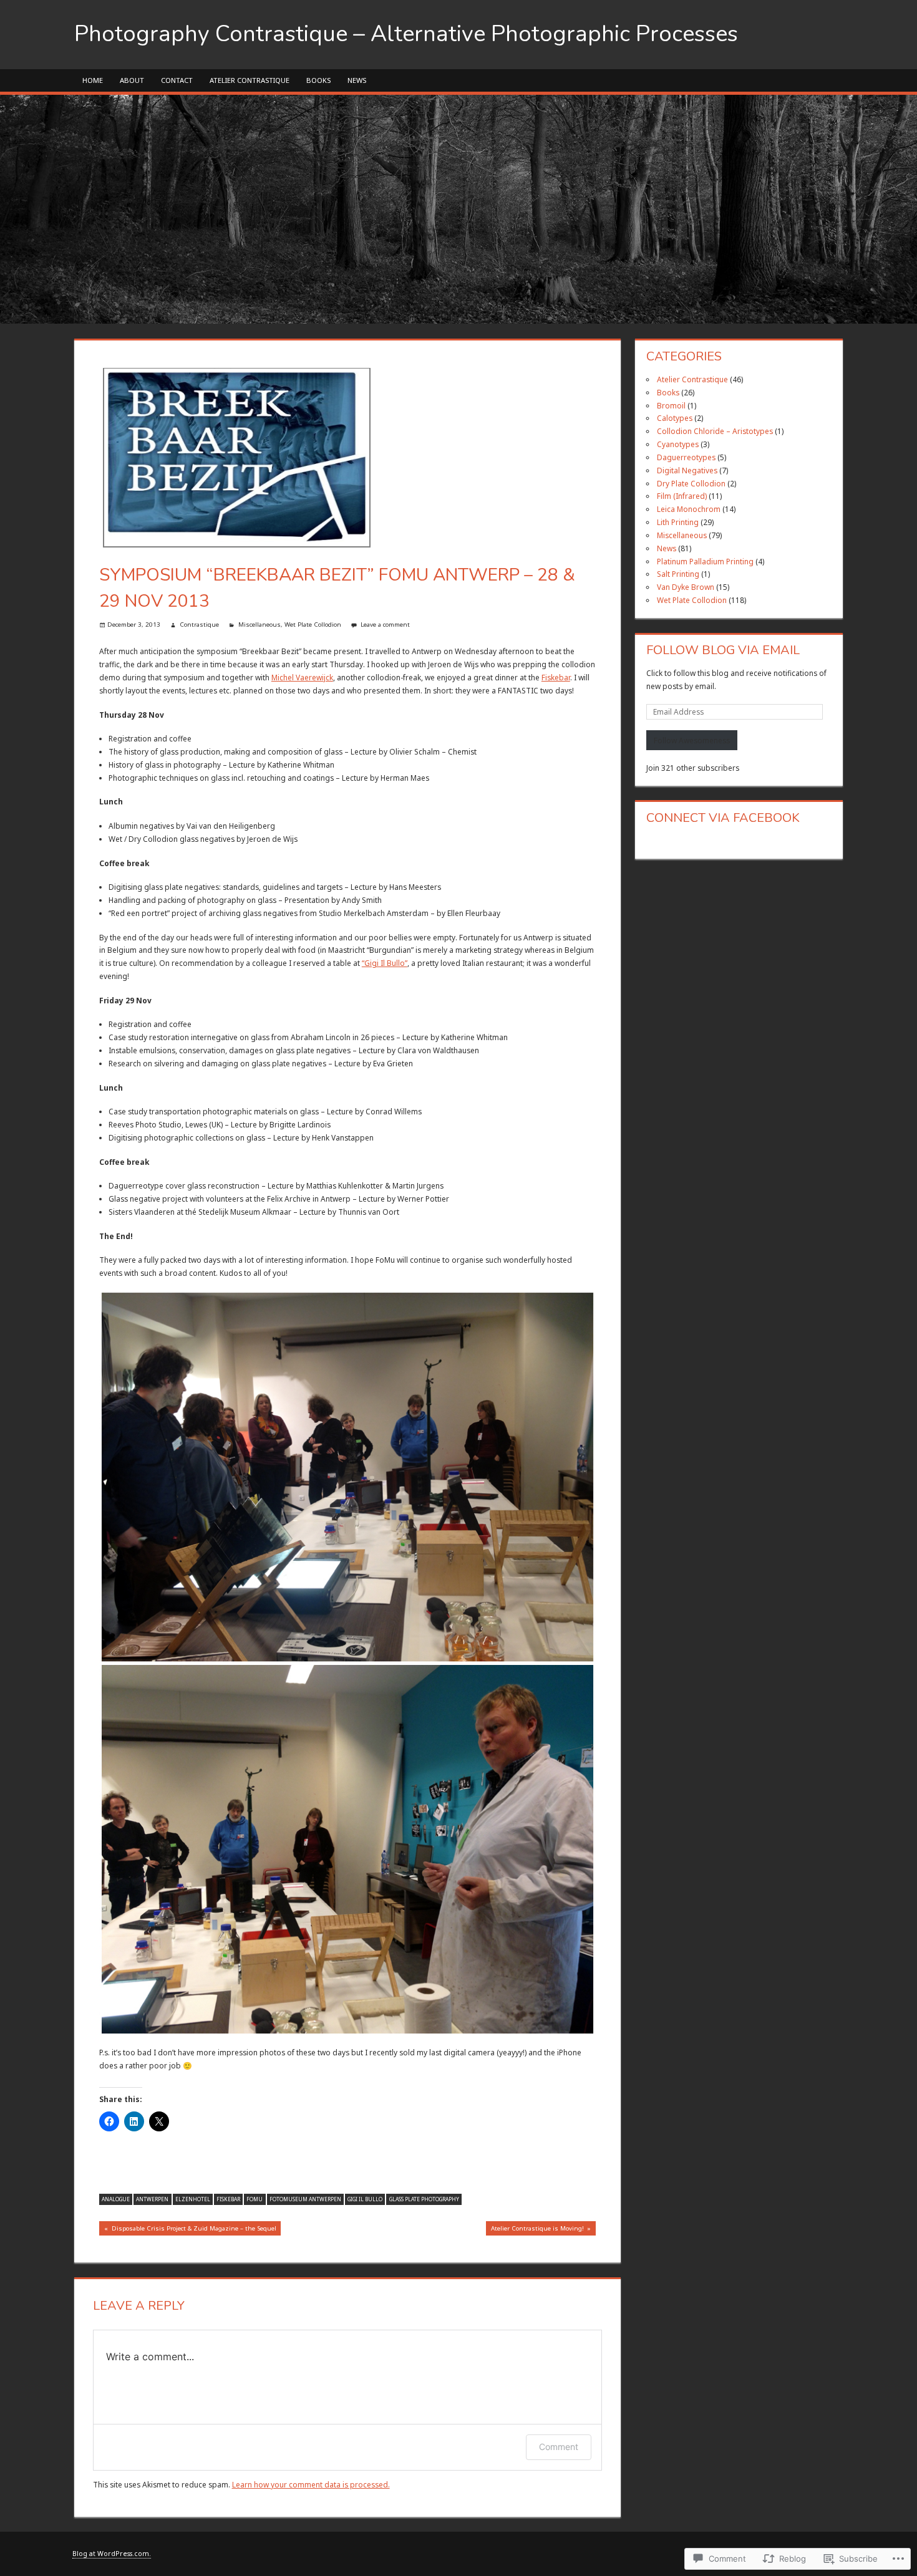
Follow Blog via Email (723, 650)
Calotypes (675, 418)
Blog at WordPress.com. (112, 2554)
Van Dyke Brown (686, 587)
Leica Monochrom (689, 509)
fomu (255, 2199)
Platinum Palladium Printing (705, 561)
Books (318, 80)
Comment (559, 2447)
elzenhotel (193, 2199)
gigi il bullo (365, 2199)
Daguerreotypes (686, 457)
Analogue (116, 2199)
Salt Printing (678, 574)
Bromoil (671, 405)
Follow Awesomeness (692, 740)
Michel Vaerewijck (302, 677)
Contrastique (199, 625)
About (132, 80)
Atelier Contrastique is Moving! (535, 2230)
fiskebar (228, 2199)
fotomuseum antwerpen (305, 2199)
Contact (177, 80)
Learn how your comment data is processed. (311, 2484)
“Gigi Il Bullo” (385, 963)
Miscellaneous (260, 625)
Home (93, 80)
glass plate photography (424, 2199)
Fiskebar (556, 677)
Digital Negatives (687, 470)
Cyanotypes (678, 444)
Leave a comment (385, 625)
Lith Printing (678, 522)
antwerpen (152, 2199)
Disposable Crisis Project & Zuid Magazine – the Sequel (188, 2230)
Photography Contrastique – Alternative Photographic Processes (406, 34)
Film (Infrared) (682, 496)
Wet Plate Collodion (313, 625)
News (357, 80)
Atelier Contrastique (250, 80)
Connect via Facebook (723, 818)
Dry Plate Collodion (691, 483)
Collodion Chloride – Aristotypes (715, 431)
